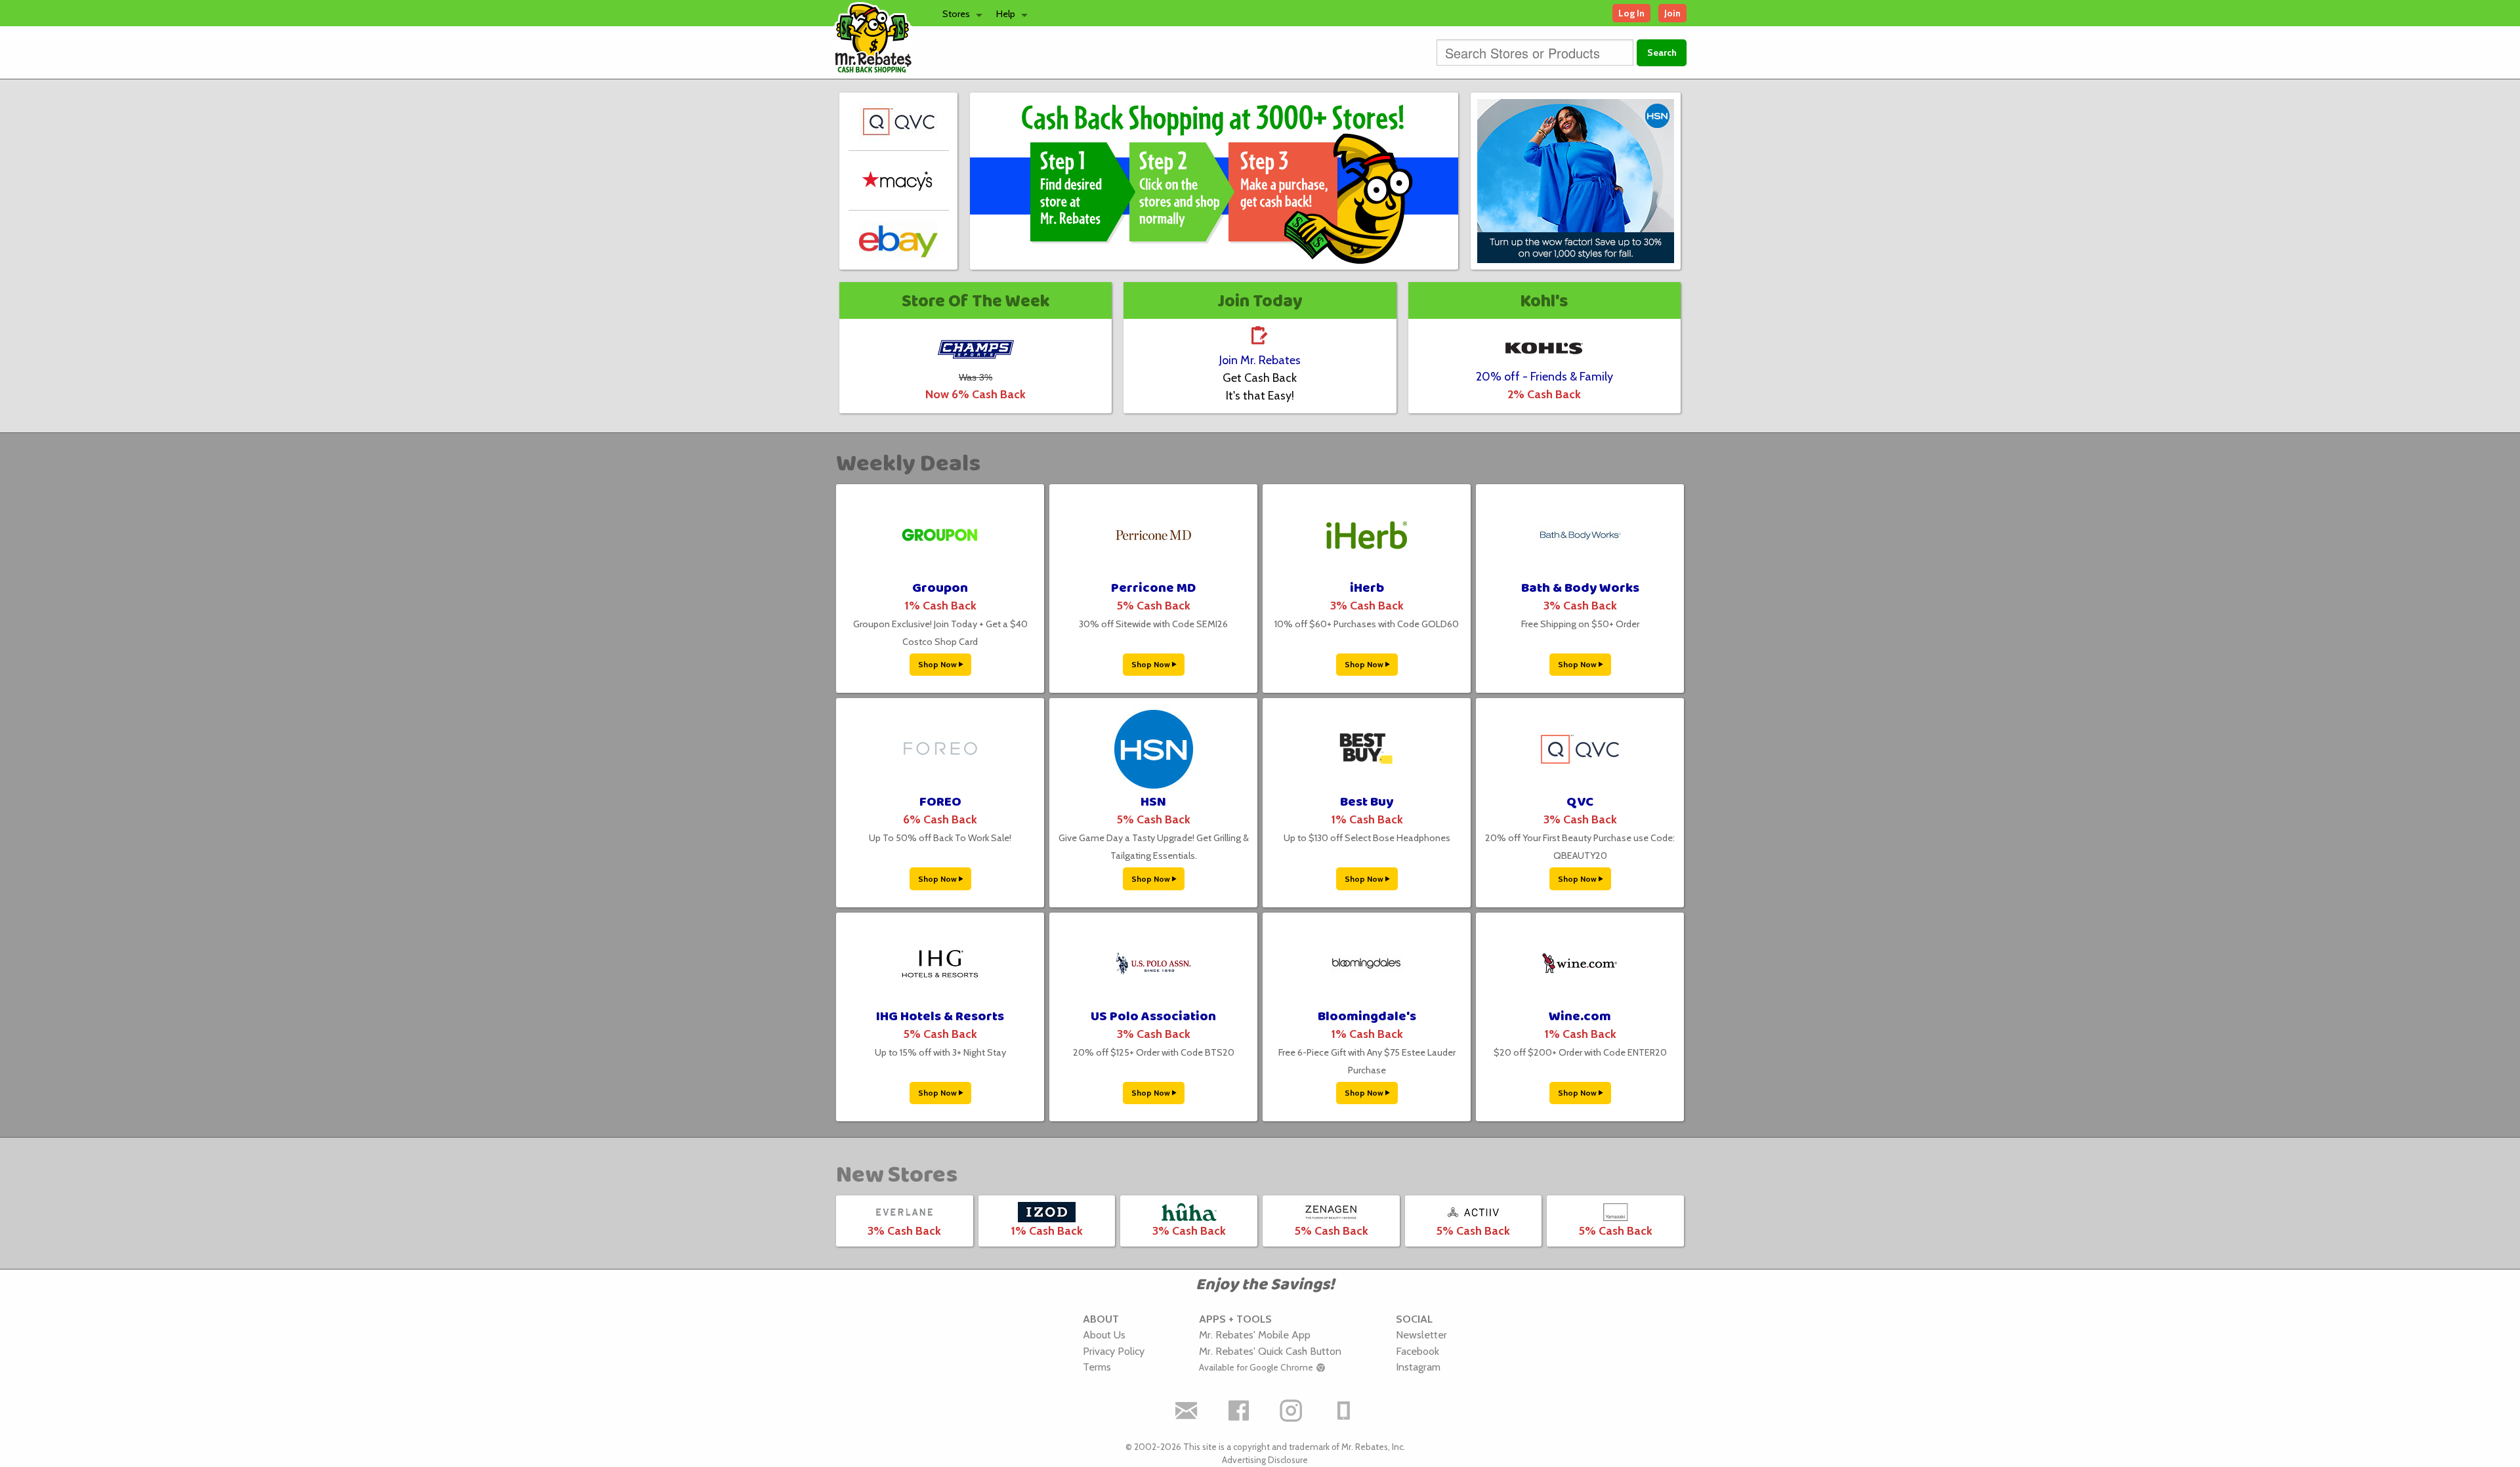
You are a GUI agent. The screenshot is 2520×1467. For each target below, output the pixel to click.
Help (1006, 14)
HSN (1153, 802)
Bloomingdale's (1367, 1017)
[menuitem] (959, 13)
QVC (1580, 802)
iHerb (1367, 588)
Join (1672, 13)
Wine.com (1580, 1017)
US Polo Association (1153, 1017)
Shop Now (938, 664)
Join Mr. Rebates (1260, 360)
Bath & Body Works (1580, 588)
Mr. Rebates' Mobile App (1255, 1334)
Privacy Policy (1114, 1351)
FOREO (940, 802)
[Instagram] (1291, 1411)
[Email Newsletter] (1186, 1411)
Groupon (940, 588)
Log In (1631, 13)
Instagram (1418, 1367)
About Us (1104, 1334)
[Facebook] (1239, 1411)
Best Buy (1367, 802)
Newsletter (1421, 1334)
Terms (1097, 1367)
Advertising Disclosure (1265, 1460)
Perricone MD (1153, 588)
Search (1662, 52)
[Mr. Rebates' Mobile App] (1344, 1411)
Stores (956, 14)
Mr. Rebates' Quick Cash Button (1270, 1351)
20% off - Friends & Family (1544, 377)
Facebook (1417, 1351)
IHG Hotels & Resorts (940, 1017)
